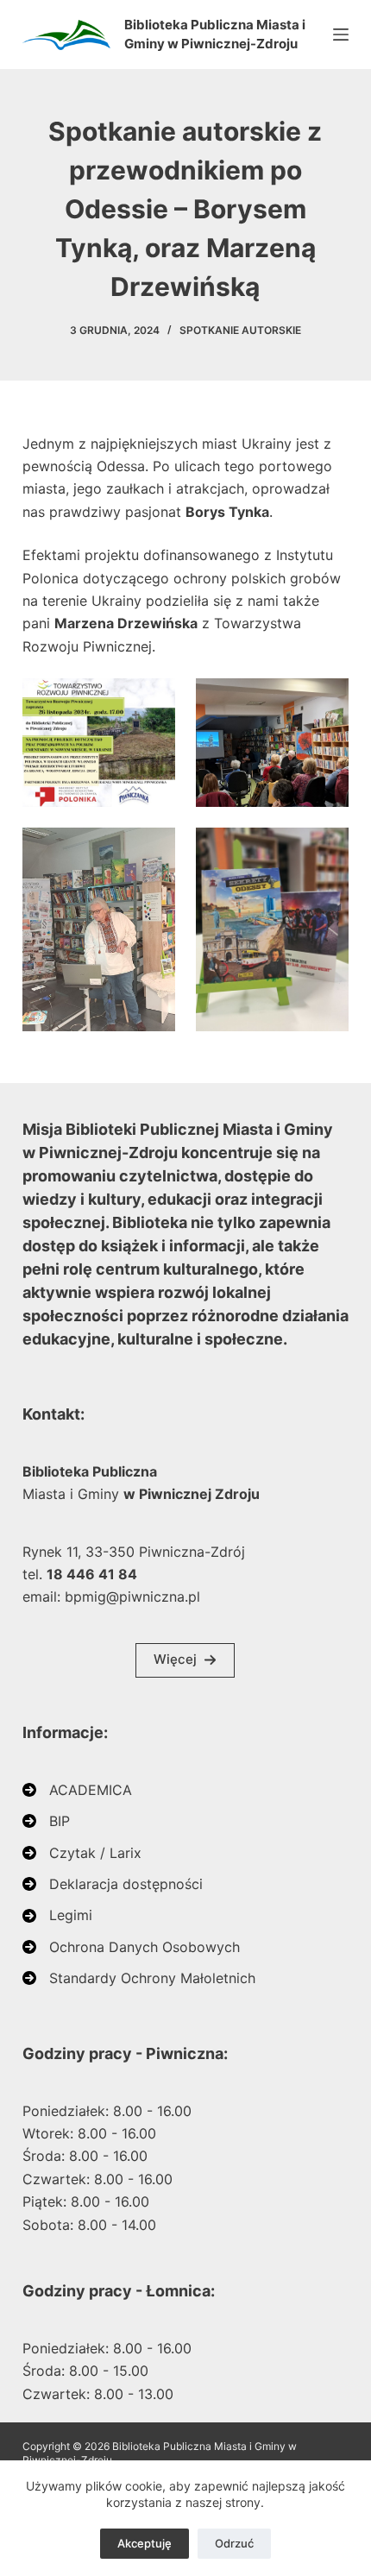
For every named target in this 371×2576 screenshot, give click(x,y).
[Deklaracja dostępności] (113, 1884)
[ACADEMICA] (77, 1790)
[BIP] (46, 1821)
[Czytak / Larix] (82, 1853)
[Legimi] (57, 1915)
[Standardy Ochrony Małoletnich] (139, 1978)
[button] (185, 1660)
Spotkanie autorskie (240, 330)
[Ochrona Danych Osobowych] (131, 1947)
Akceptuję (145, 2543)
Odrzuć (234, 2543)
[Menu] (341, 35)
